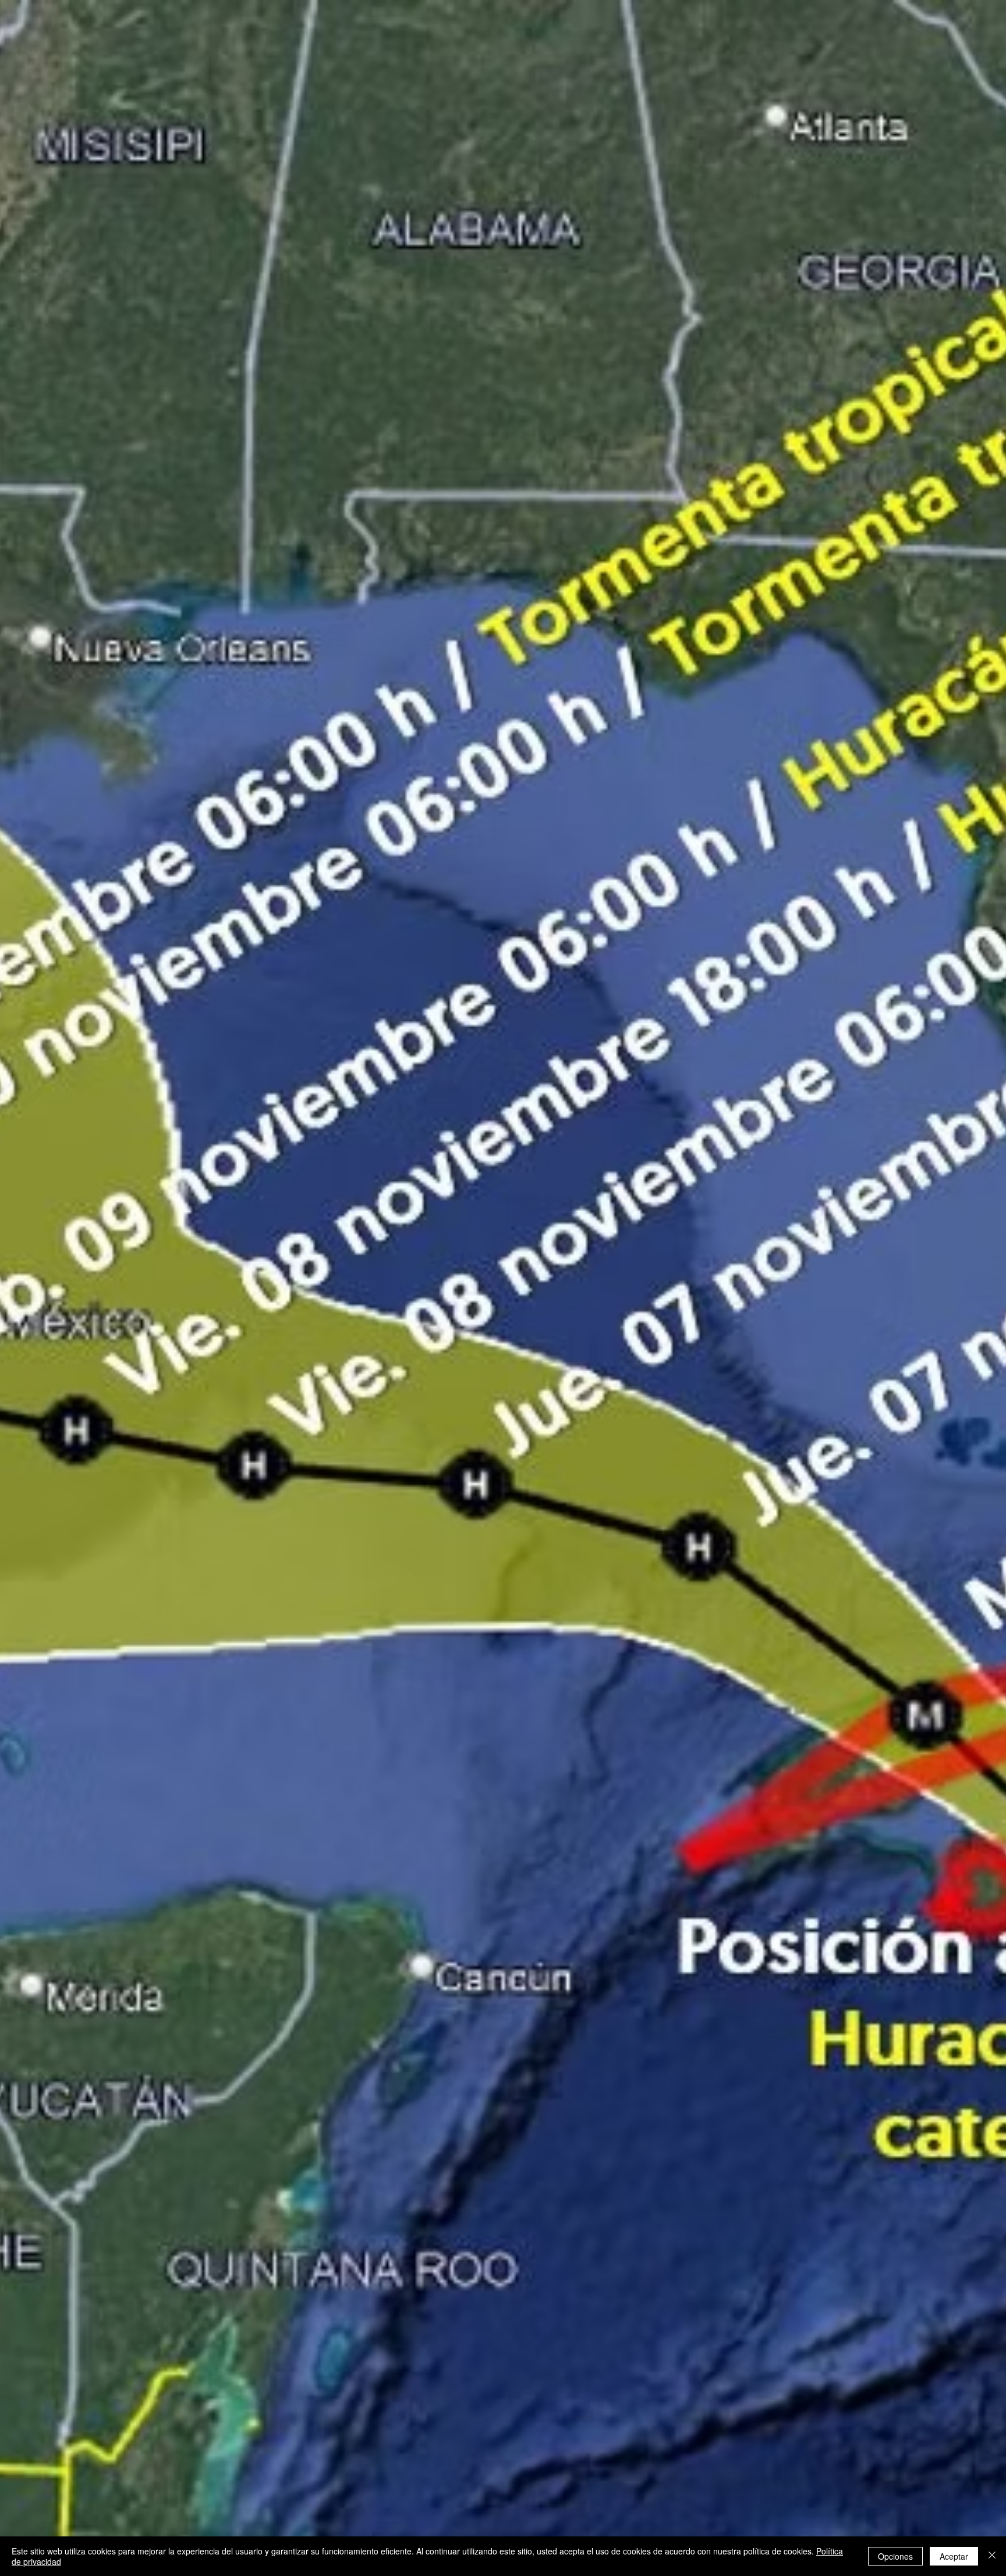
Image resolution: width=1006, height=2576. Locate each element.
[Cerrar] (992, 2556)
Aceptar (954, 2556)
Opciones (895, 2556)
